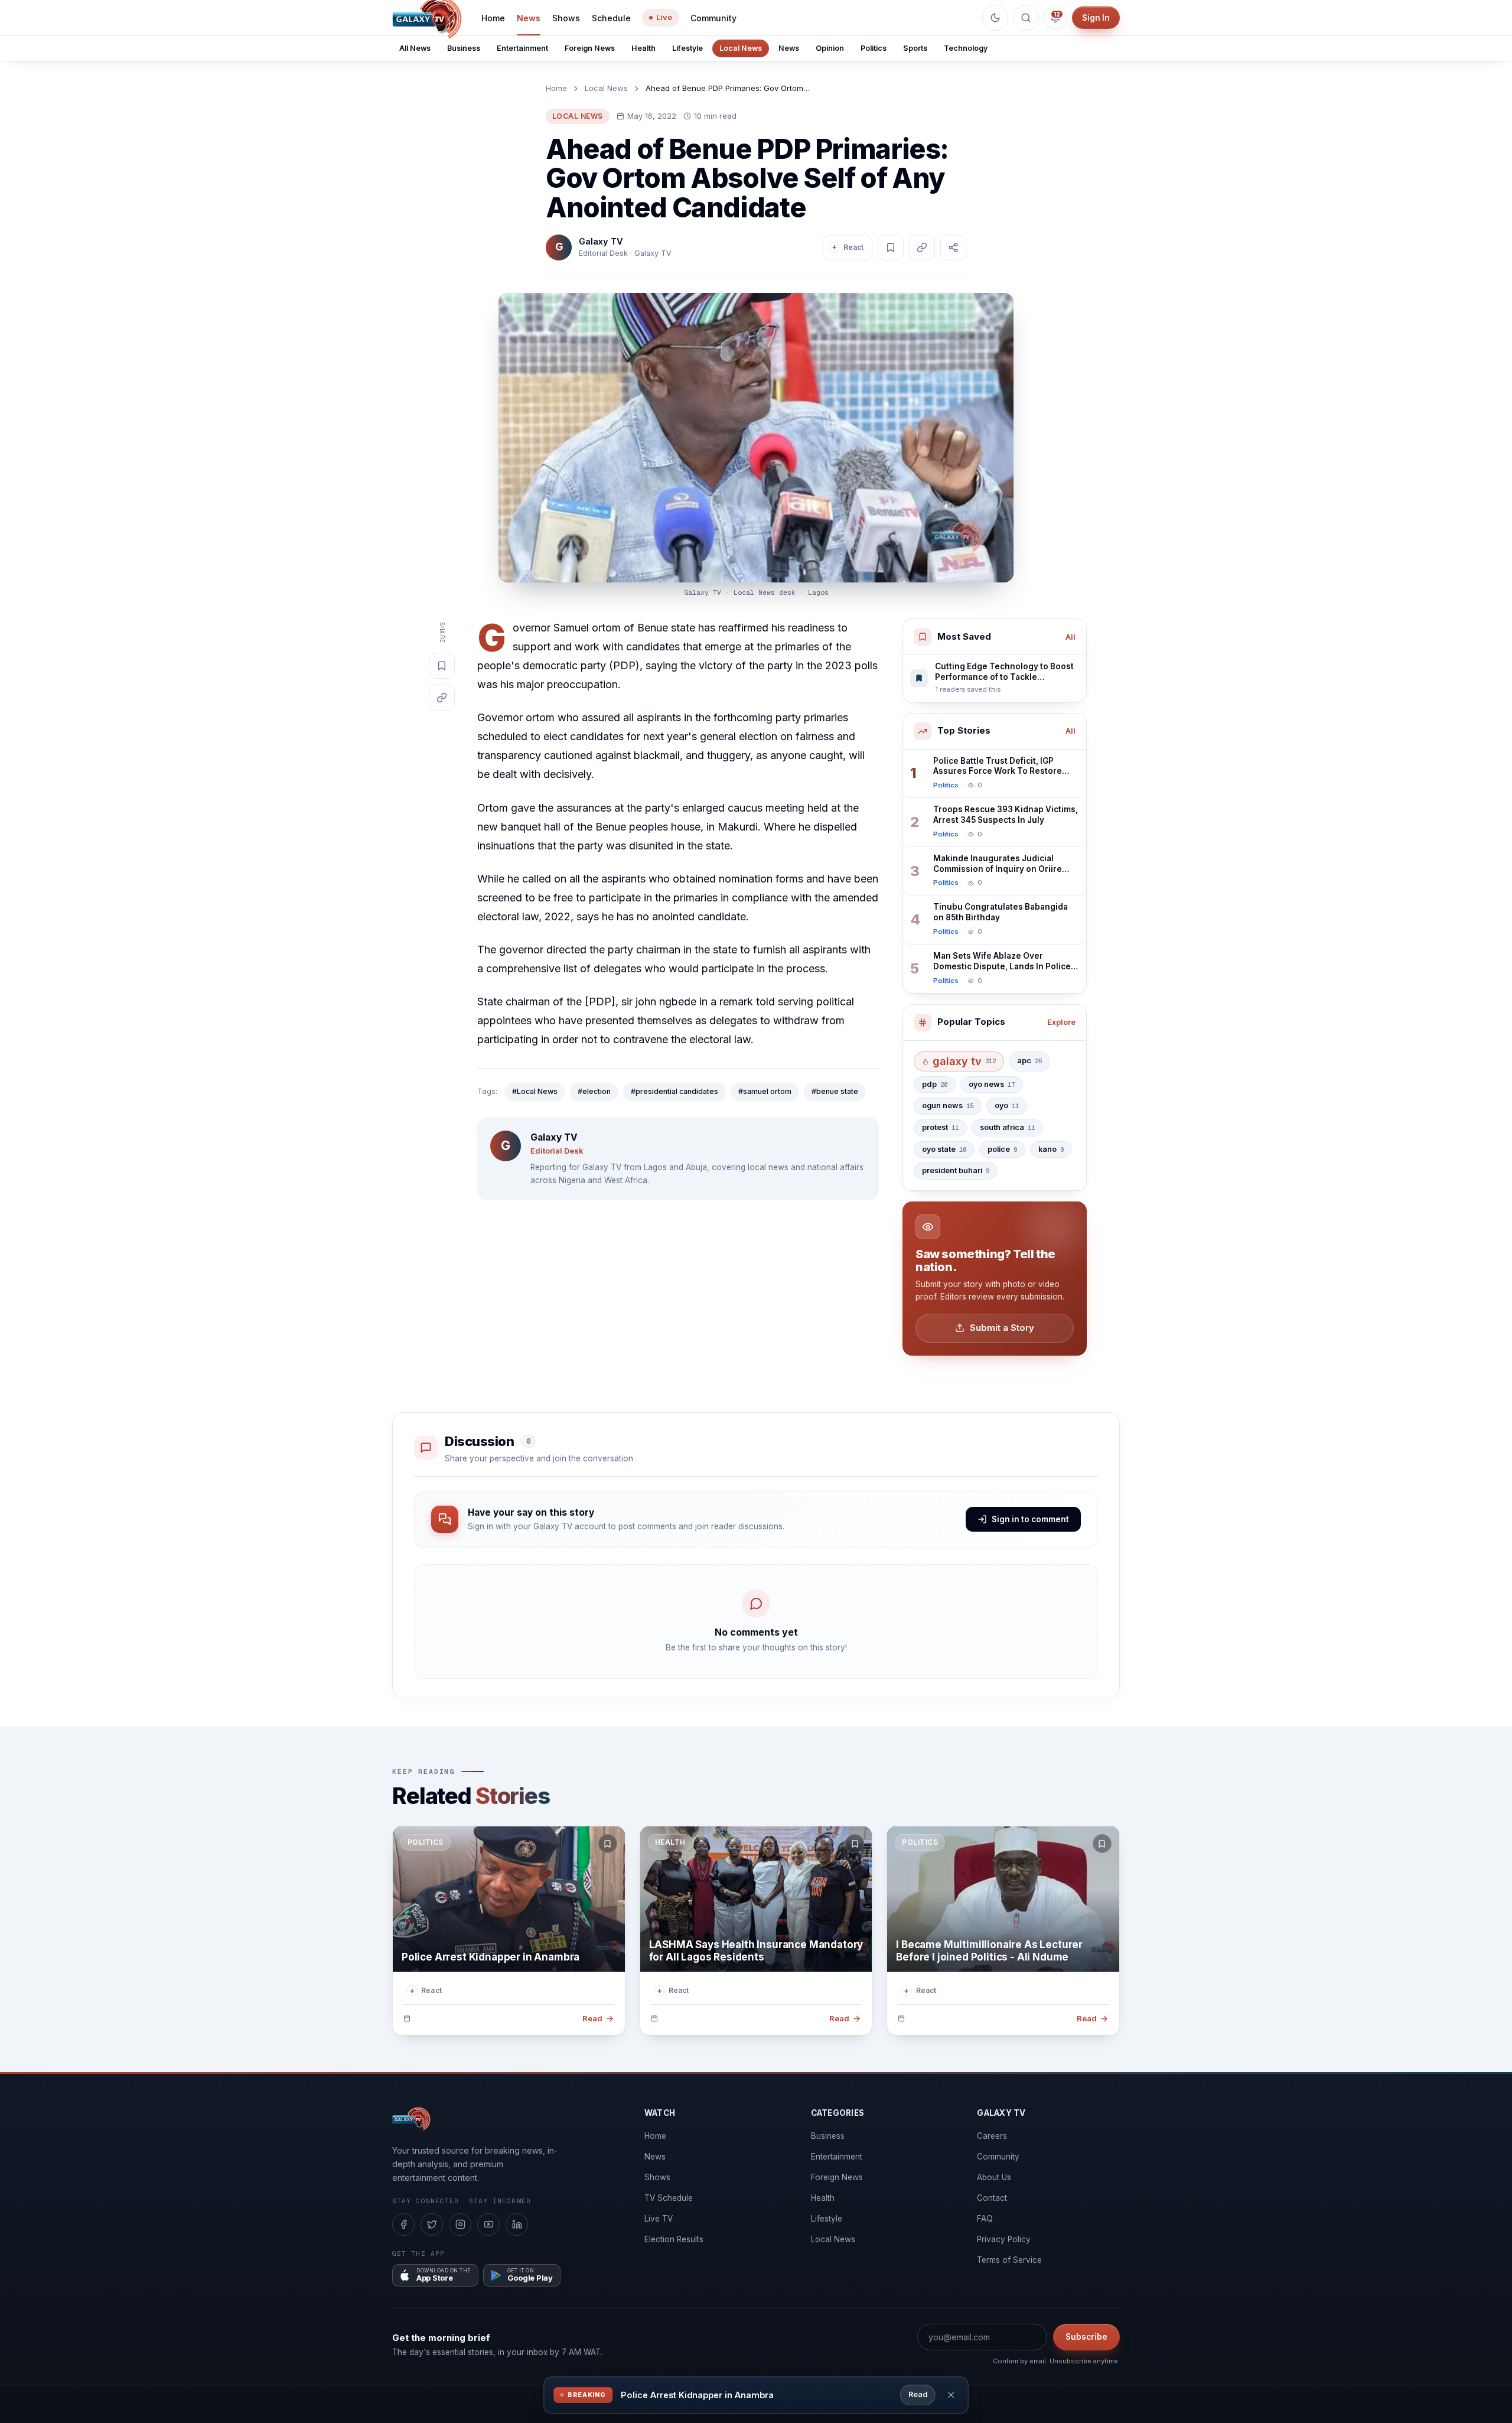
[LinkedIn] (517, 2225)
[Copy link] (922, 247)
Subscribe (1086, 2337)
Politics (874, 48)
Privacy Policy (1004, 2239)
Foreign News (590, 48)
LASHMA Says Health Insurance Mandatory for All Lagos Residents (756, 1951)
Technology (966, 48)
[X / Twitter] (432, 2225)
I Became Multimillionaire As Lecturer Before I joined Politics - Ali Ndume (989, 1951)
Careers (992, 2136)
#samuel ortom (765, 1091)
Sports (915, 48)
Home (493, 18)
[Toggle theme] (995, 18)
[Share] (953, 247)
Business (464, 48)
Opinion (830, 48)
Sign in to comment (1030, 1519)
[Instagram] (460, 2225)
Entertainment (522, 48)
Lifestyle (687, 48)
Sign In (1096, 18)
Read (918, 2394)
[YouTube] (488, 2225)
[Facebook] (403, 2225)
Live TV (659, 2219)
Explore (1061, 1022)
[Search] (1026, 18)
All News (415, 48)
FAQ (985, 2219)
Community (713, 18)
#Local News (535, 1091)
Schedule (611, 18)
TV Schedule (669, 2198)
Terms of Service (1009, 2260)
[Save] (891, 247)
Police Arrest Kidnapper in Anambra (697, 2395)
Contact (992, 2198)
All (1071, 637)
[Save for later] (608, 1844)
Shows (566, 18)
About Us (994, 2177)
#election (594, 1091)
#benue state (835, 1091)
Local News (741, 48)
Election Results (674, 2239)
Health (643, 48)
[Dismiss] (951, 2395)
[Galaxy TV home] (411, 2119)
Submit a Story (1002, 1328)
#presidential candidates (674, 1091)
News (529, 18)
